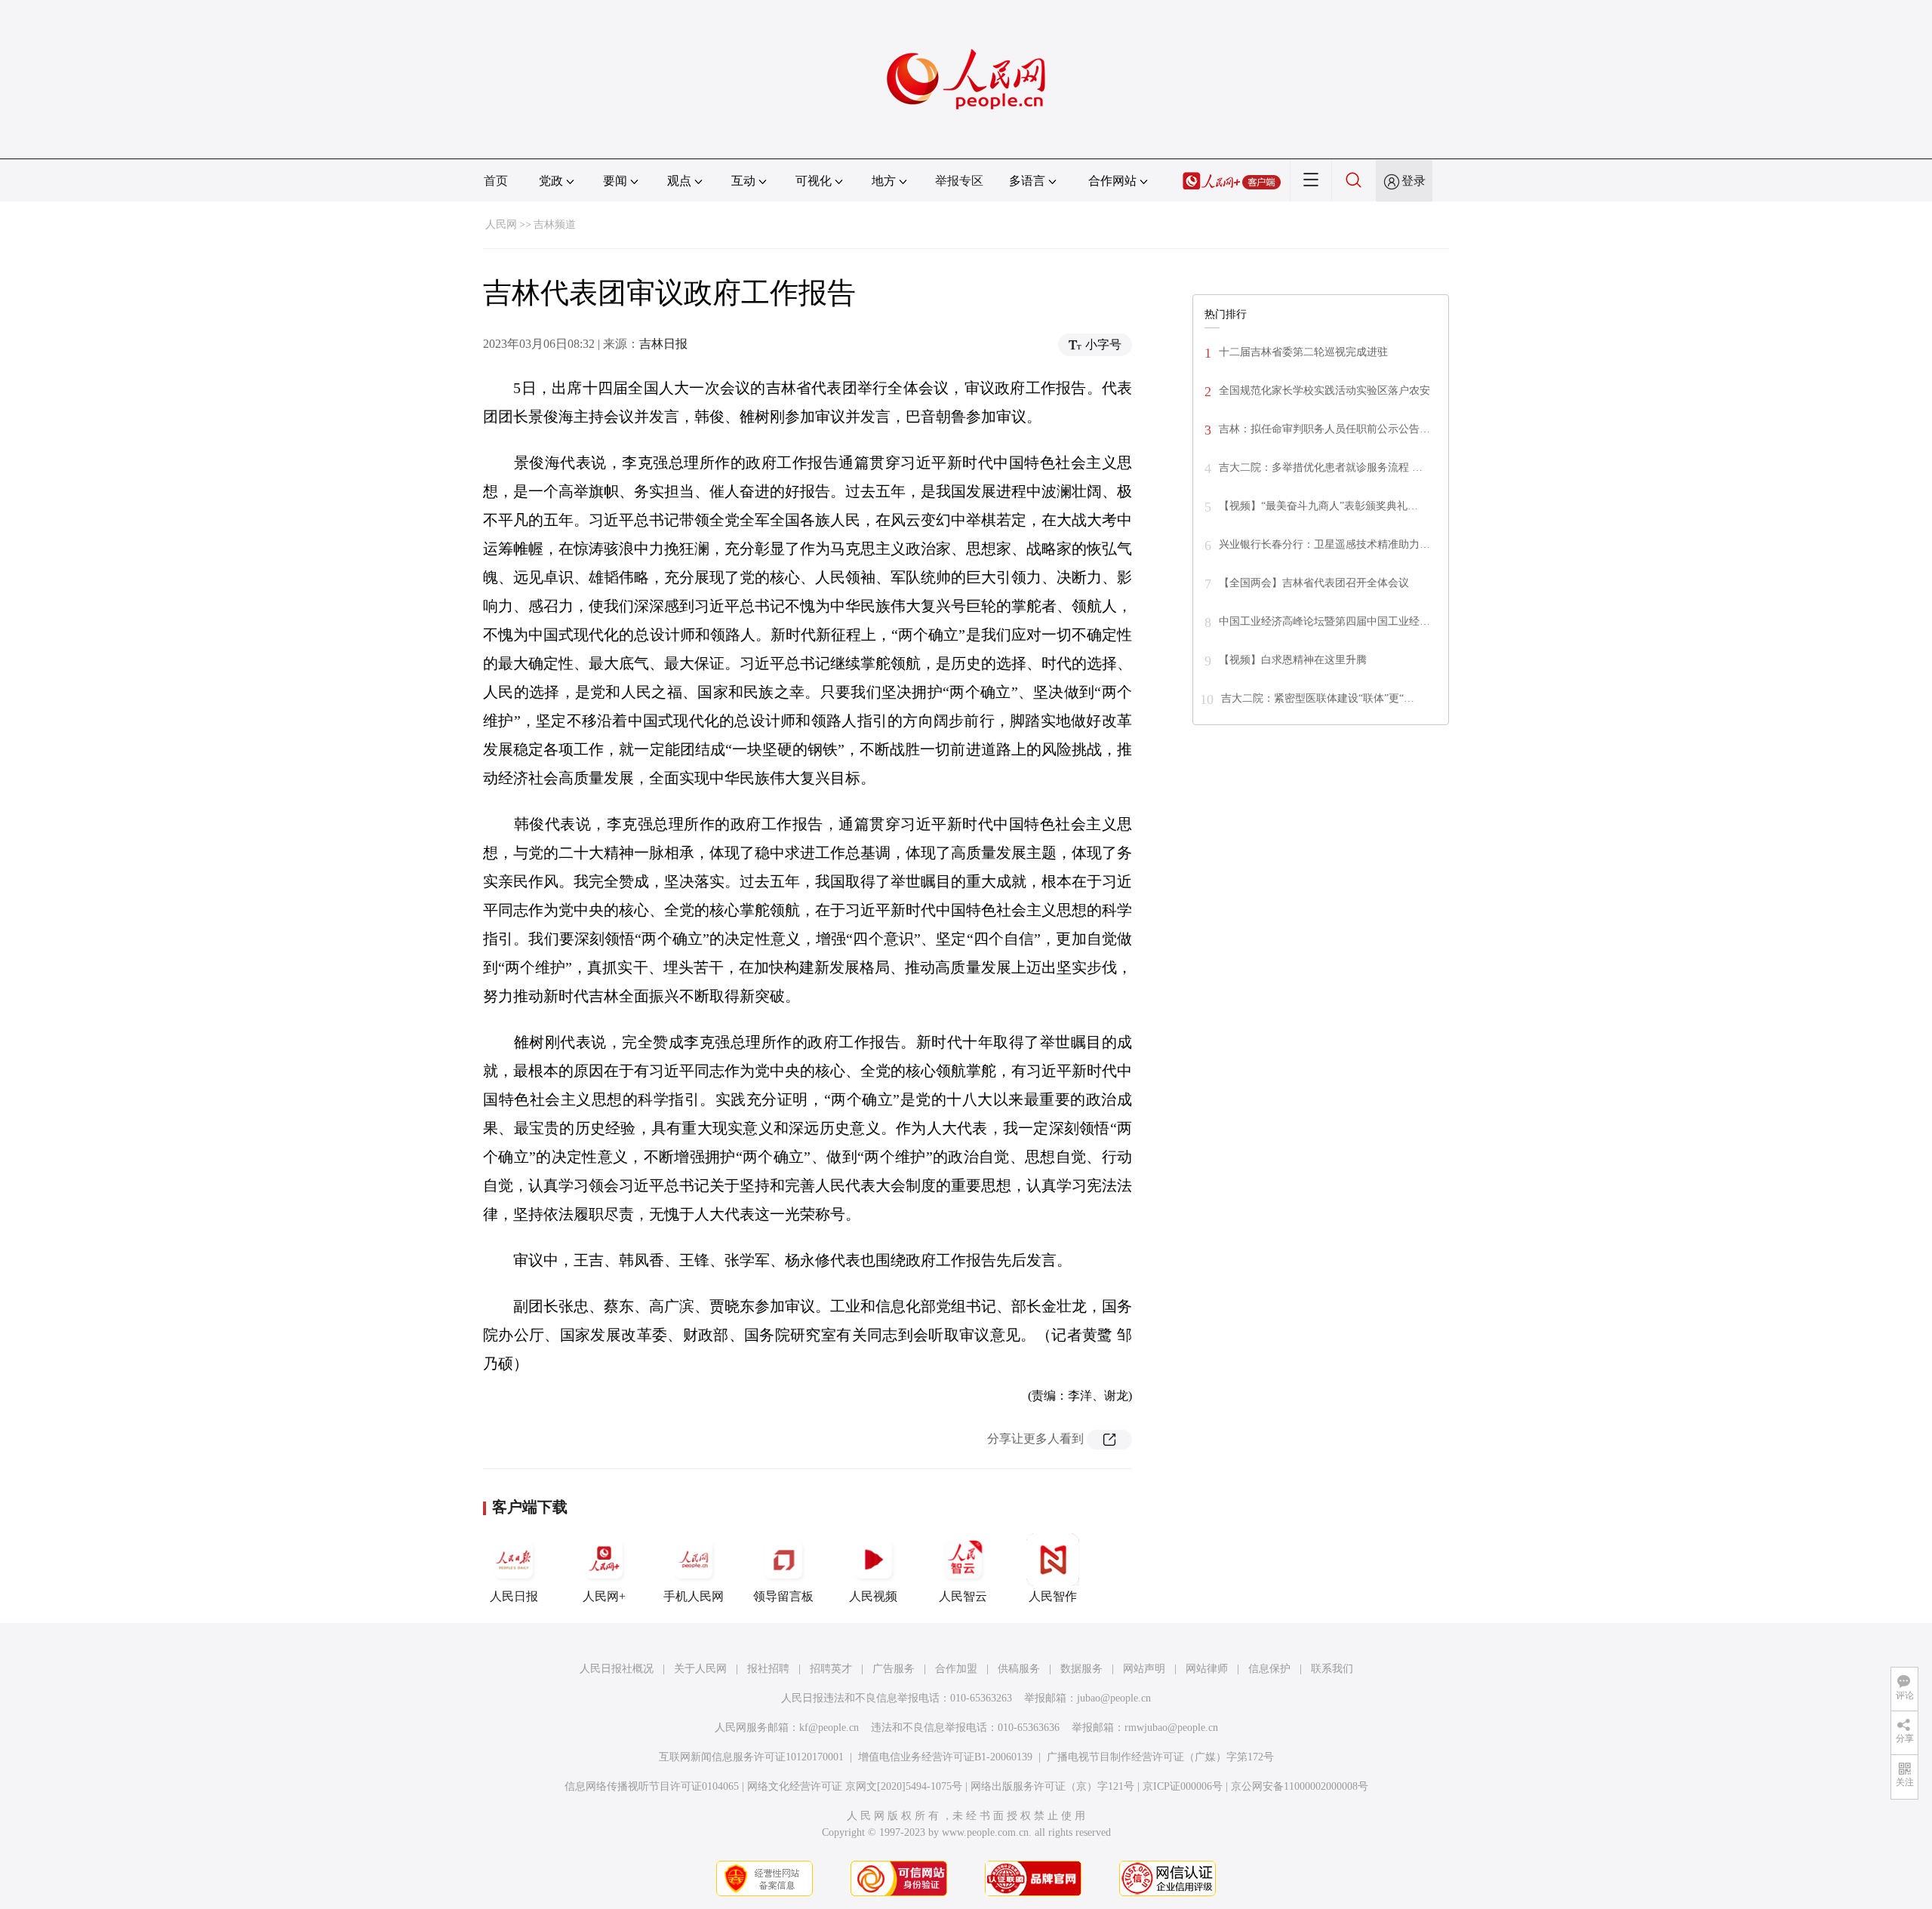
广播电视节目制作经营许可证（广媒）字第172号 (1160, 1757)
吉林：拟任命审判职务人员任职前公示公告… (1324, 429)
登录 (1414, 181)
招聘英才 (831, 1669)
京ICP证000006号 (1183, 1786)
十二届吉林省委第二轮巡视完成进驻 (1303, 352)
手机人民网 (694, 1596)
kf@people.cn (829, 1728)
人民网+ (604, 1596)
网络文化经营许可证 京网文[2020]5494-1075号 (855, 1786)
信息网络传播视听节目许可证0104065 (652, 1786)
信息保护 (1269, 1669)
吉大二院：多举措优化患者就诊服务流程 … (1321, 467)
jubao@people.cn (1114, 1698)
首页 (496, 181)
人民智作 (1053, 1596)
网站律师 (1207, 1669)
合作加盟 (956, 1669)
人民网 (501, 224)
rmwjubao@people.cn (1171, 1728)
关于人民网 (700, 1669)
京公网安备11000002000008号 (1300, 1786)
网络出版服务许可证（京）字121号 (1052, 1786)
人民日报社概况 (617, 1669)
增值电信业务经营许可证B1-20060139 (945, 1757)
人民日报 (514, 1596)
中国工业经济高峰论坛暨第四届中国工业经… (1324, 621)
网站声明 (1144, 1669)
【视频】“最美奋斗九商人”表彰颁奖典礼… (1318, 506)
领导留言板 (783, 1596)
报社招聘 (768, 1669)
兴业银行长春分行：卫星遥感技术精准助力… (1324, 544)
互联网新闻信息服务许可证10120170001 (751, 1757)
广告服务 (894, 1669)
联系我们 (1332, 1669)
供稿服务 (1019, 1669)
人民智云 (963, 1596)
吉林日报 (663, 344)
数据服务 (1081, 1669)
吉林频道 (555, 224)
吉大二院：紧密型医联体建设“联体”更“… (1318, 698)
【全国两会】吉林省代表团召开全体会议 (1314, 583)
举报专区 (959, 181)
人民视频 (873, 1596)
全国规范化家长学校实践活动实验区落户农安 (1324, 390)
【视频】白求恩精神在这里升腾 (1293, 660)
